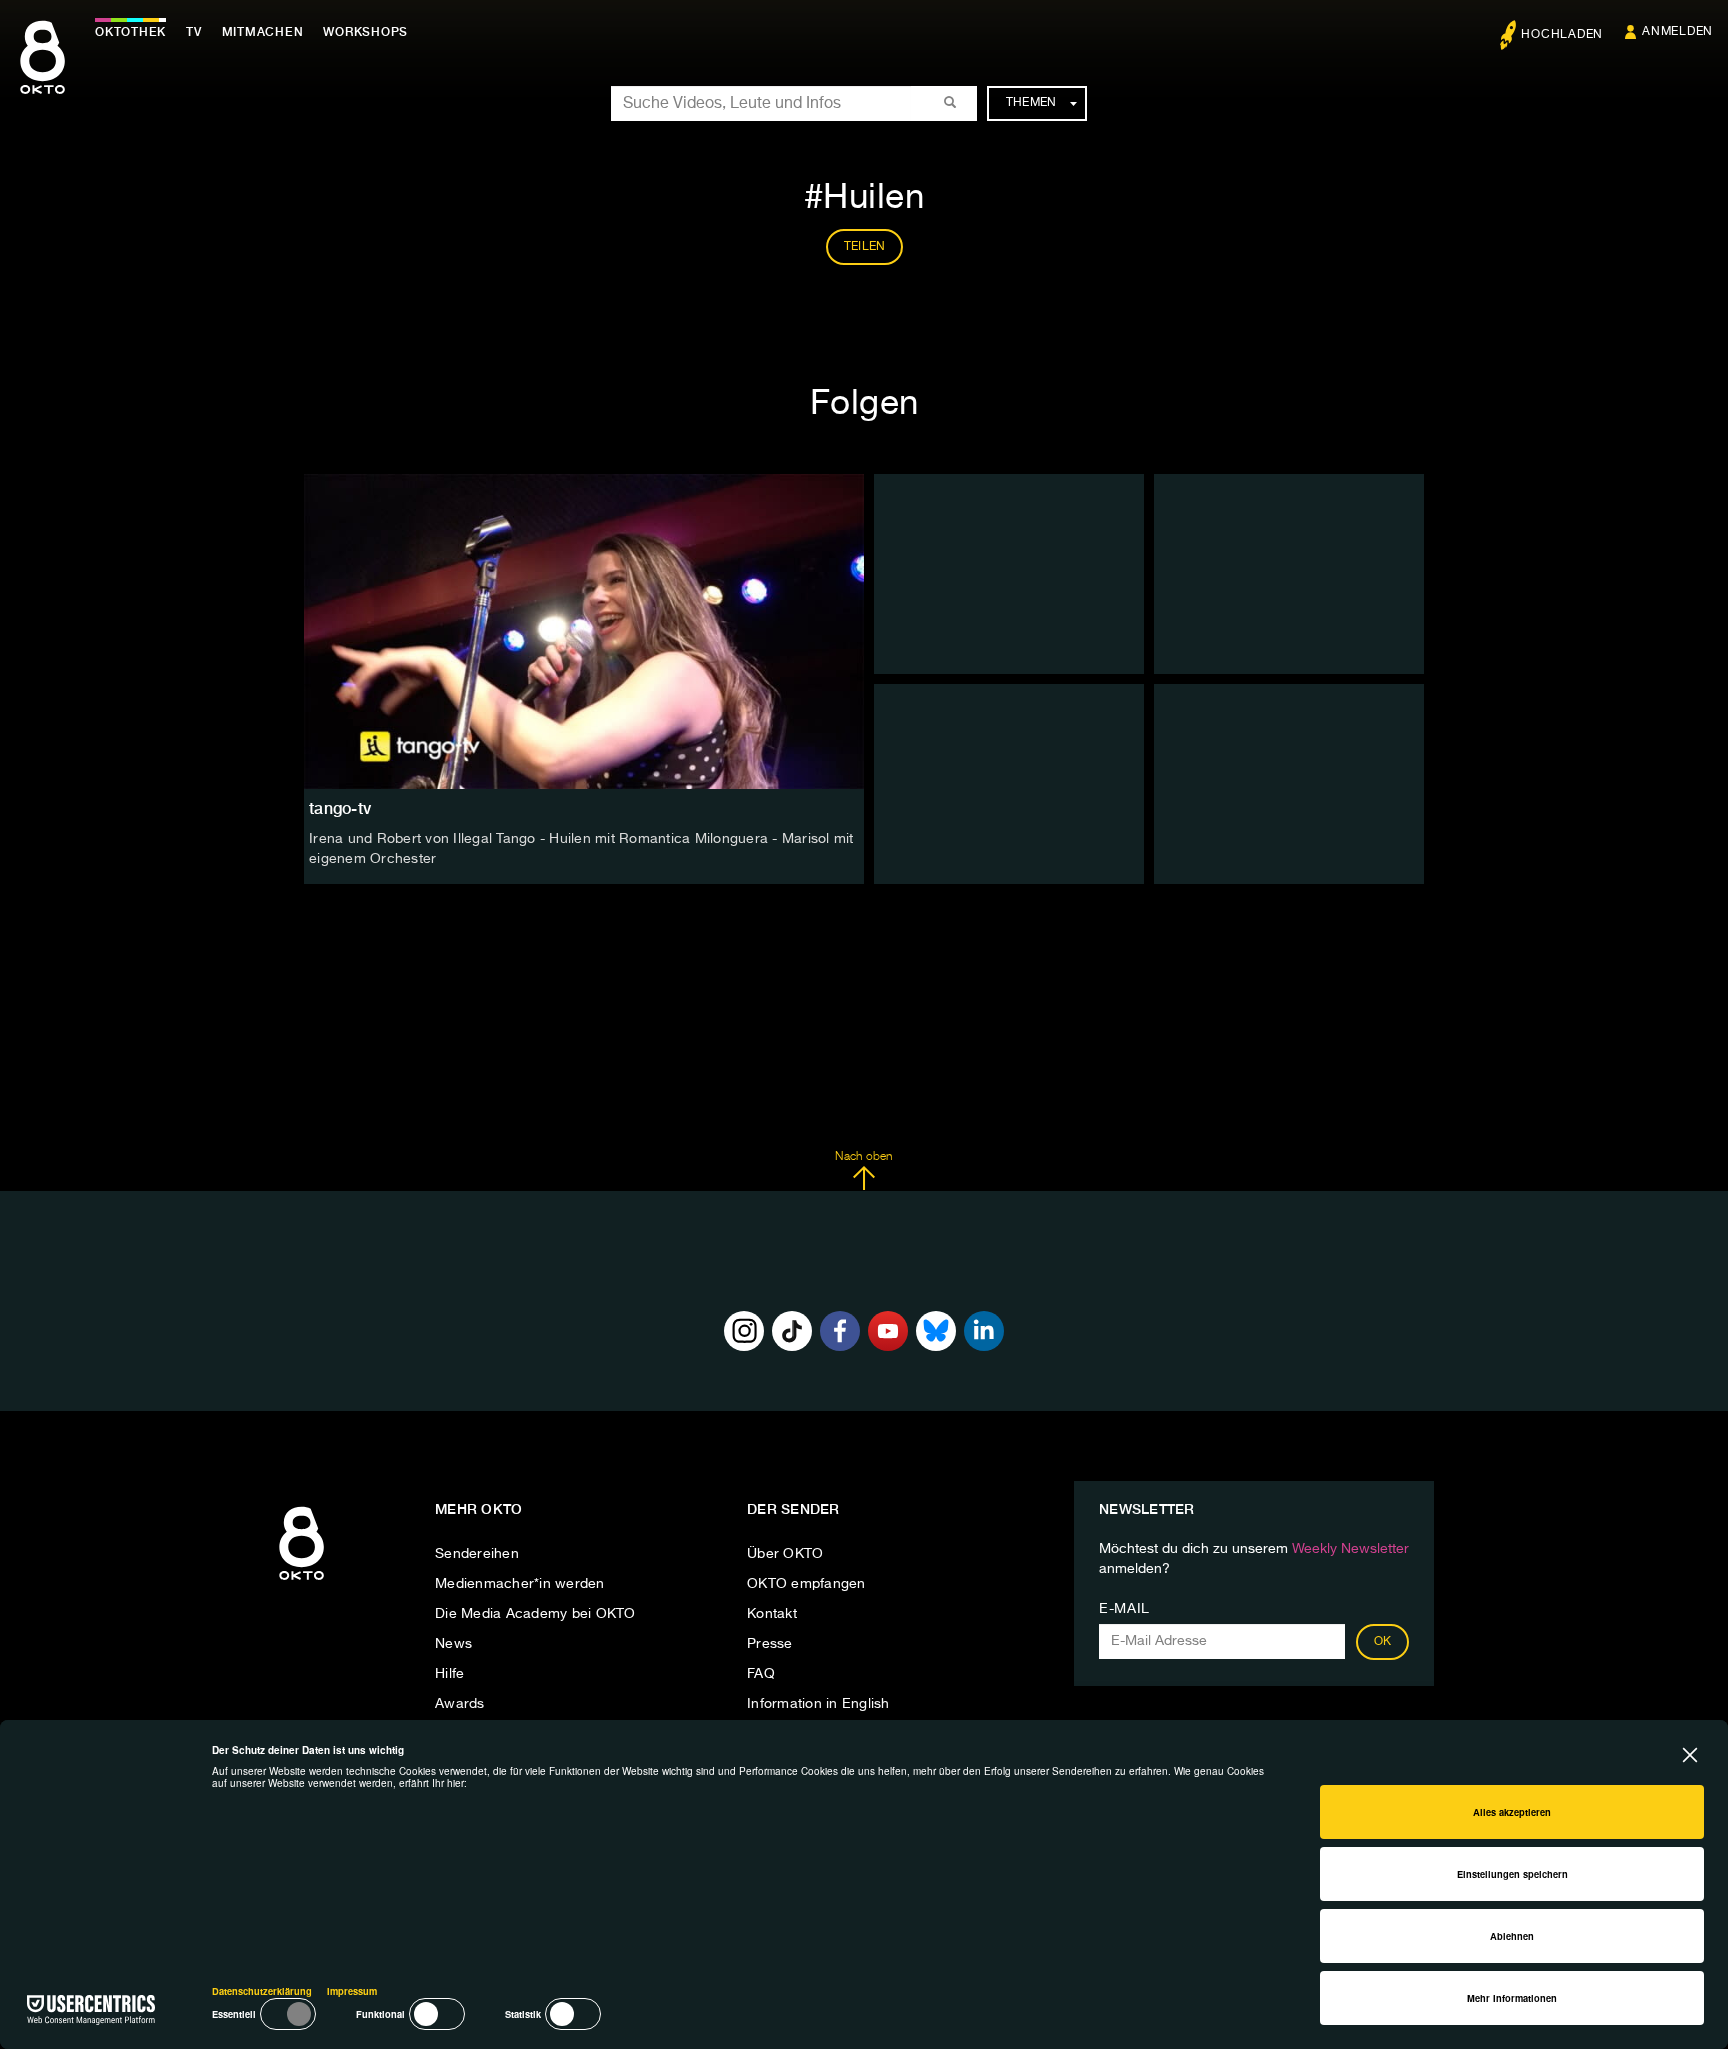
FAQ (761, 1674)
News (453, 1644)
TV (194, 32)
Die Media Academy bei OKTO (535, 1614)
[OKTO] (42, 75)
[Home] (301, 1581)
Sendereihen (477, 1554)
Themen (1031, 103)
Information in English (818, 1704)
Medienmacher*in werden (520, 1584)
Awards (460, 1704)
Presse (770, 1644)
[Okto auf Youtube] (888, 1331)
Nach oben (863, 1157)
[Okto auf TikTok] (792, 1331)
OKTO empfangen (806, 1584)
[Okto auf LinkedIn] (984, 1331)
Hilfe (449, 1674)
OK (1383, 1642)
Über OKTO (785, 1554)
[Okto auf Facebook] (840, 1331)
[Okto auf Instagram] (744, 1331)
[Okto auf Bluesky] (936, 1331)
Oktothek (130, 32)
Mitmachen (263, 32)
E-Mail (1124, 1609)
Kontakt (772, 1614)
